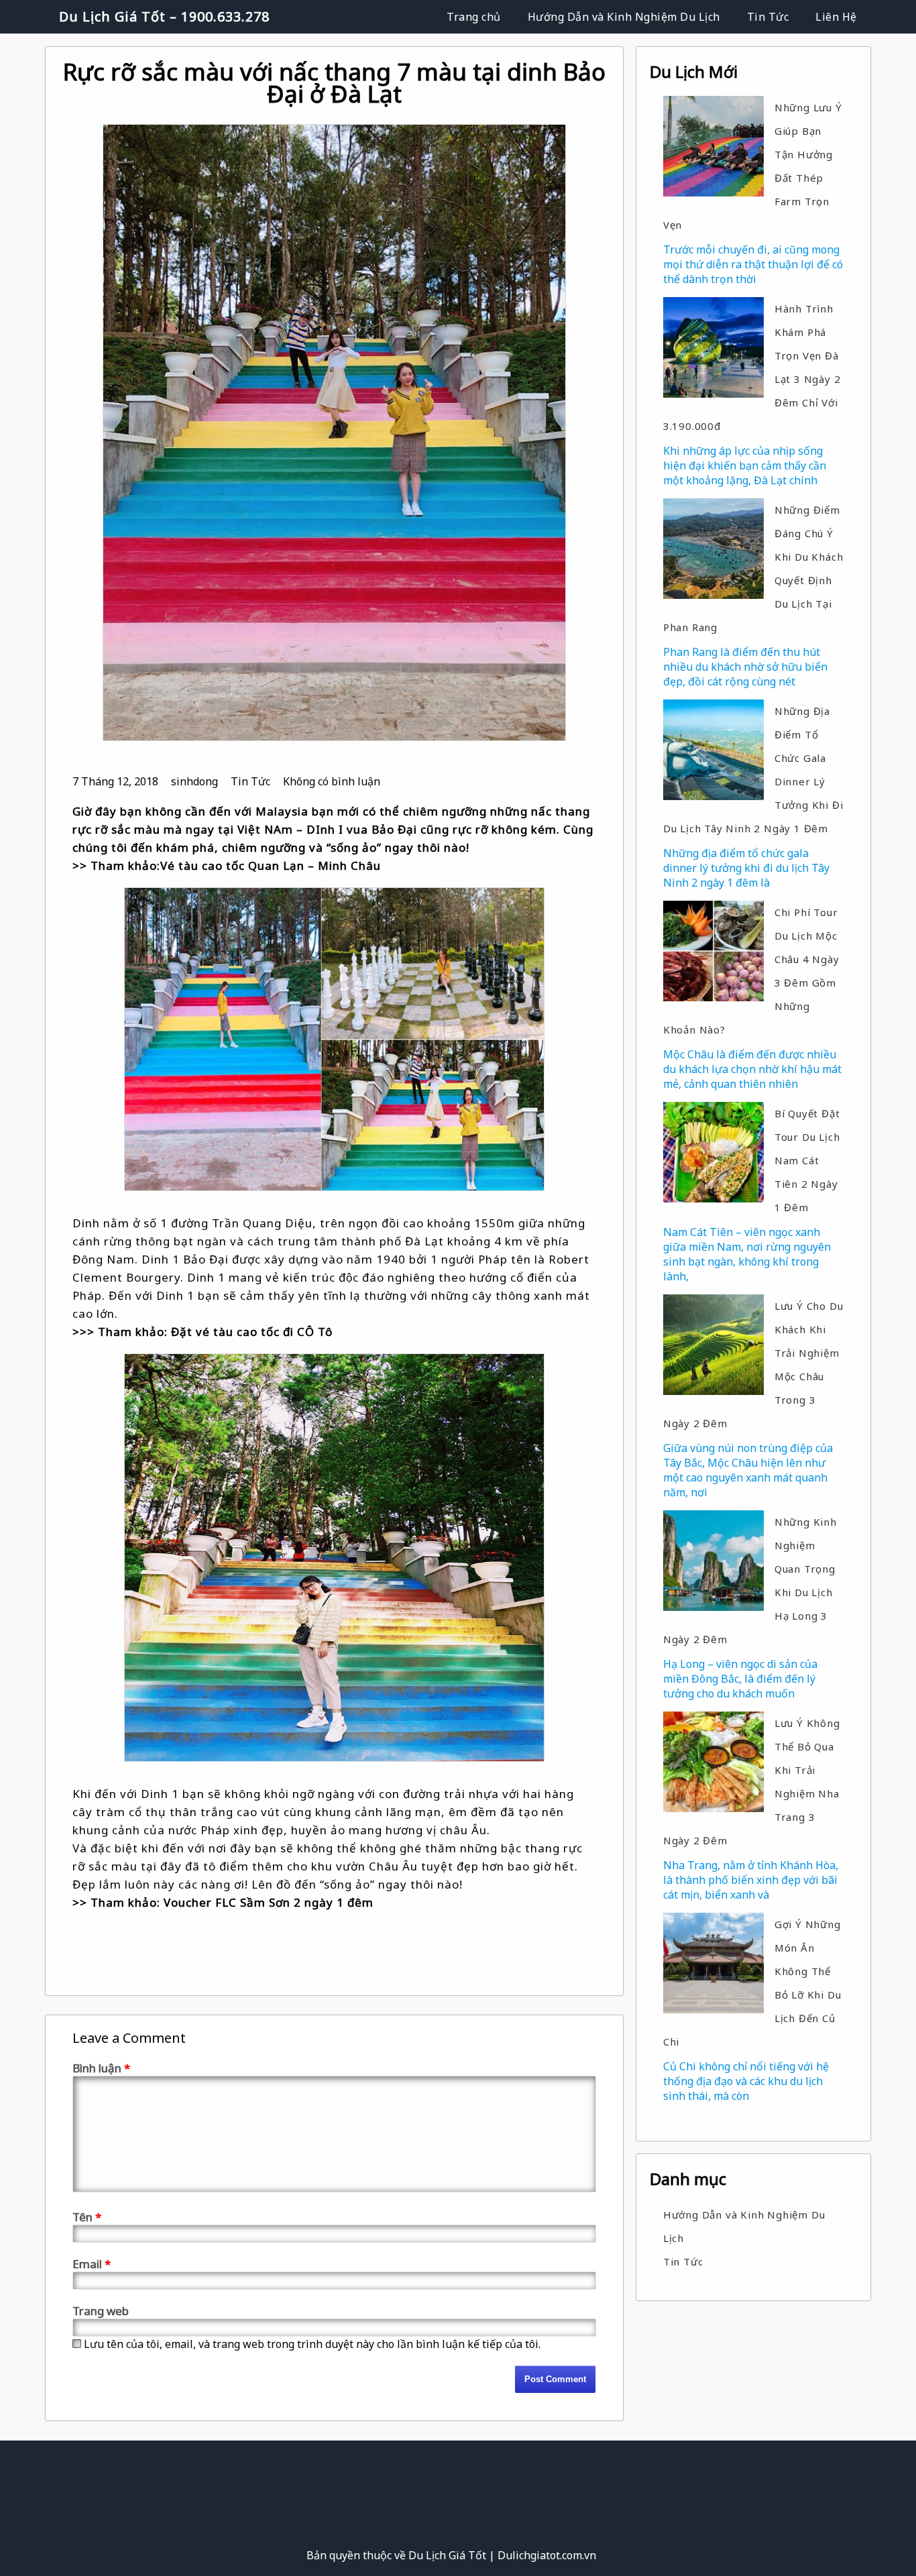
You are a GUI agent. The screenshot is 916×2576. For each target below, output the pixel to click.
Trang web (101, 2311)
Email (92, 2264)
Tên (87, 2217)
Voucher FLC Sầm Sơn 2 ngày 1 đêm (269, 1902)
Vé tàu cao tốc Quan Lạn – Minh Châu (271, 865)
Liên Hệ (836, 17)
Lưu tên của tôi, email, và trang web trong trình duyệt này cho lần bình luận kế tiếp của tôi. (312, 2344)
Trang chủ (474, 17)
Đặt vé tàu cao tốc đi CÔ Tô (252, 1332)
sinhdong (194, 781)
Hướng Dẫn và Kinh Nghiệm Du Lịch (624, 17)
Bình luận (101, 2068)
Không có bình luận (332, 781)
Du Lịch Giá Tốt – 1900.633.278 (164, 16)
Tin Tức (768, 17)
